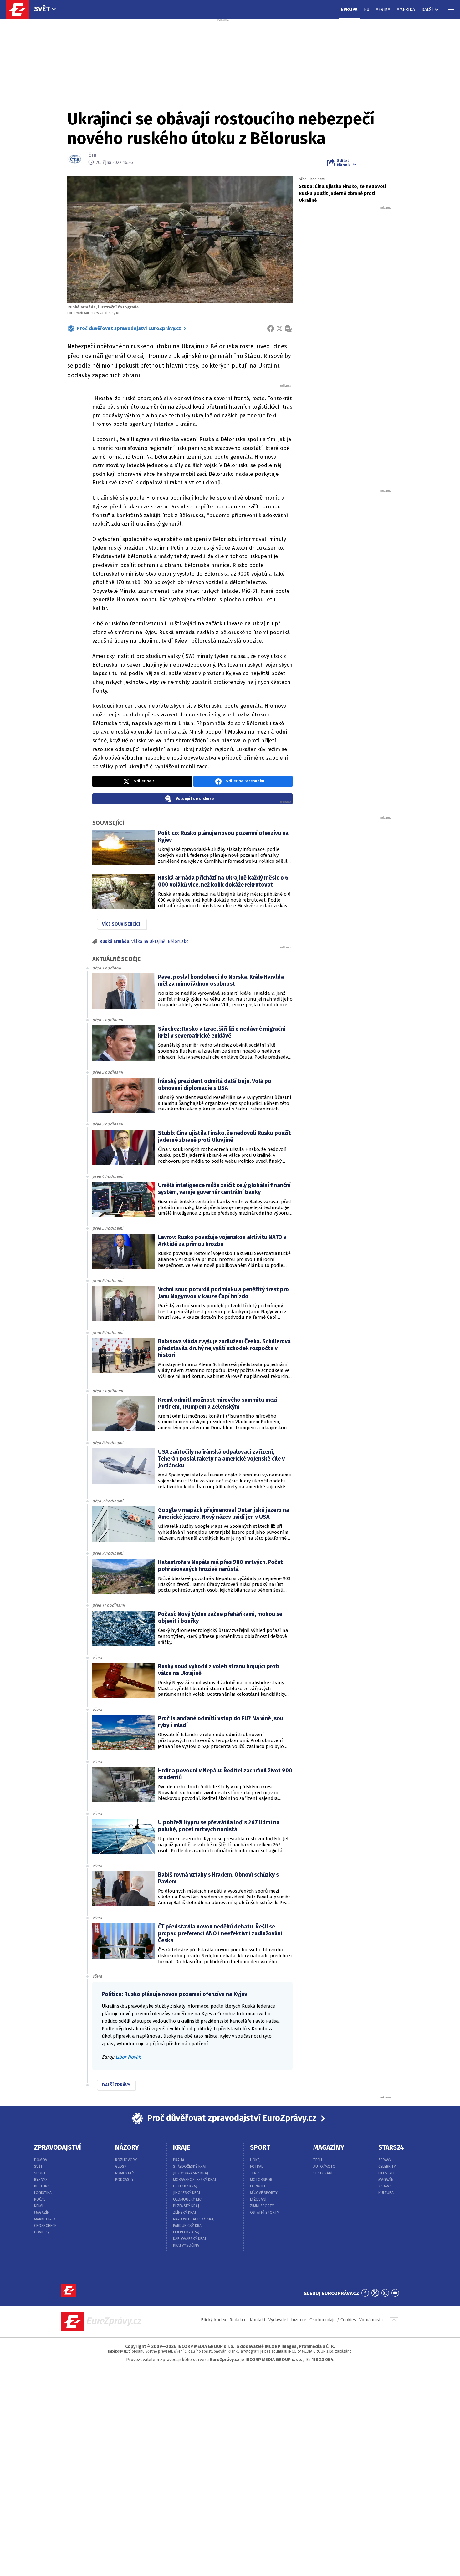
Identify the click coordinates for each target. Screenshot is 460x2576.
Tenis (255, 2173)
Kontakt (258, 2320)
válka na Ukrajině (148, 941)
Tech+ (319, 2160)
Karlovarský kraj (189, 2239)
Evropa (349, 10)
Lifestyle (387, 2173)
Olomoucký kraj (188, 2199)
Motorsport (262, 2180)
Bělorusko (178, 941)
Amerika (406, 10)
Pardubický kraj (188, 2226)
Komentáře (125, 2173)
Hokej (255, 2160)
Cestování (323, 2173)
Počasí (40, 2199)
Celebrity (387, 2167)
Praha (179, 2160)
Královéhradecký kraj (194, 2219)
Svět (42, 9)
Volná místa (371, 2320)
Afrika (383, 10)
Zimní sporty (262, 2206)
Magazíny (329, 2147)
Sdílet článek (343, 163)
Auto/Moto (324, 2167)
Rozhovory (126, 2160)
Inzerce (299, 2320)
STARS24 (391, 2147)
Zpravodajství (58, 2147)
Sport (40, 2173)
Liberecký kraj (186, 2232)
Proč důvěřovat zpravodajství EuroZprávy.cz (129, 328)
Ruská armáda (114, 941)
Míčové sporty (264, 2193)
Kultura (42, 2186)
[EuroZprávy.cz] (21, 9)
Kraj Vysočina (186, 2245)
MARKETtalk (45, 2219)
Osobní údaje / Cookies (333, 2320)
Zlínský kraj (184, 2213)
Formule (258, 2186)
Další (427, 10)
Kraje (182, 2147)
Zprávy (385, 2160)
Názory (127, 2147)
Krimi (39, 2206)
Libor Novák (128, 2057)
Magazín (42, 2213)
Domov (41, 2160)
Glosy (121, 2167)
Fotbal (257, 2167)
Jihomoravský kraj (191, 2173)
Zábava (385, 2186)
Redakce (238, 2320)
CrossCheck (45, 2226)
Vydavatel (278, 2320)
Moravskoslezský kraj (194, 2180)
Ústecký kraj (185, 2186)
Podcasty (124, 2180)
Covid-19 (42, 2232)
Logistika (43, 2193)
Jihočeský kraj (187, 2193)
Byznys (41, 2180)
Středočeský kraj (190, 2167)
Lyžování (258, 2199)
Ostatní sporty (265, 2213)
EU (367, 10)
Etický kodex (214, 2320)
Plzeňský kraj (186, 2206)
